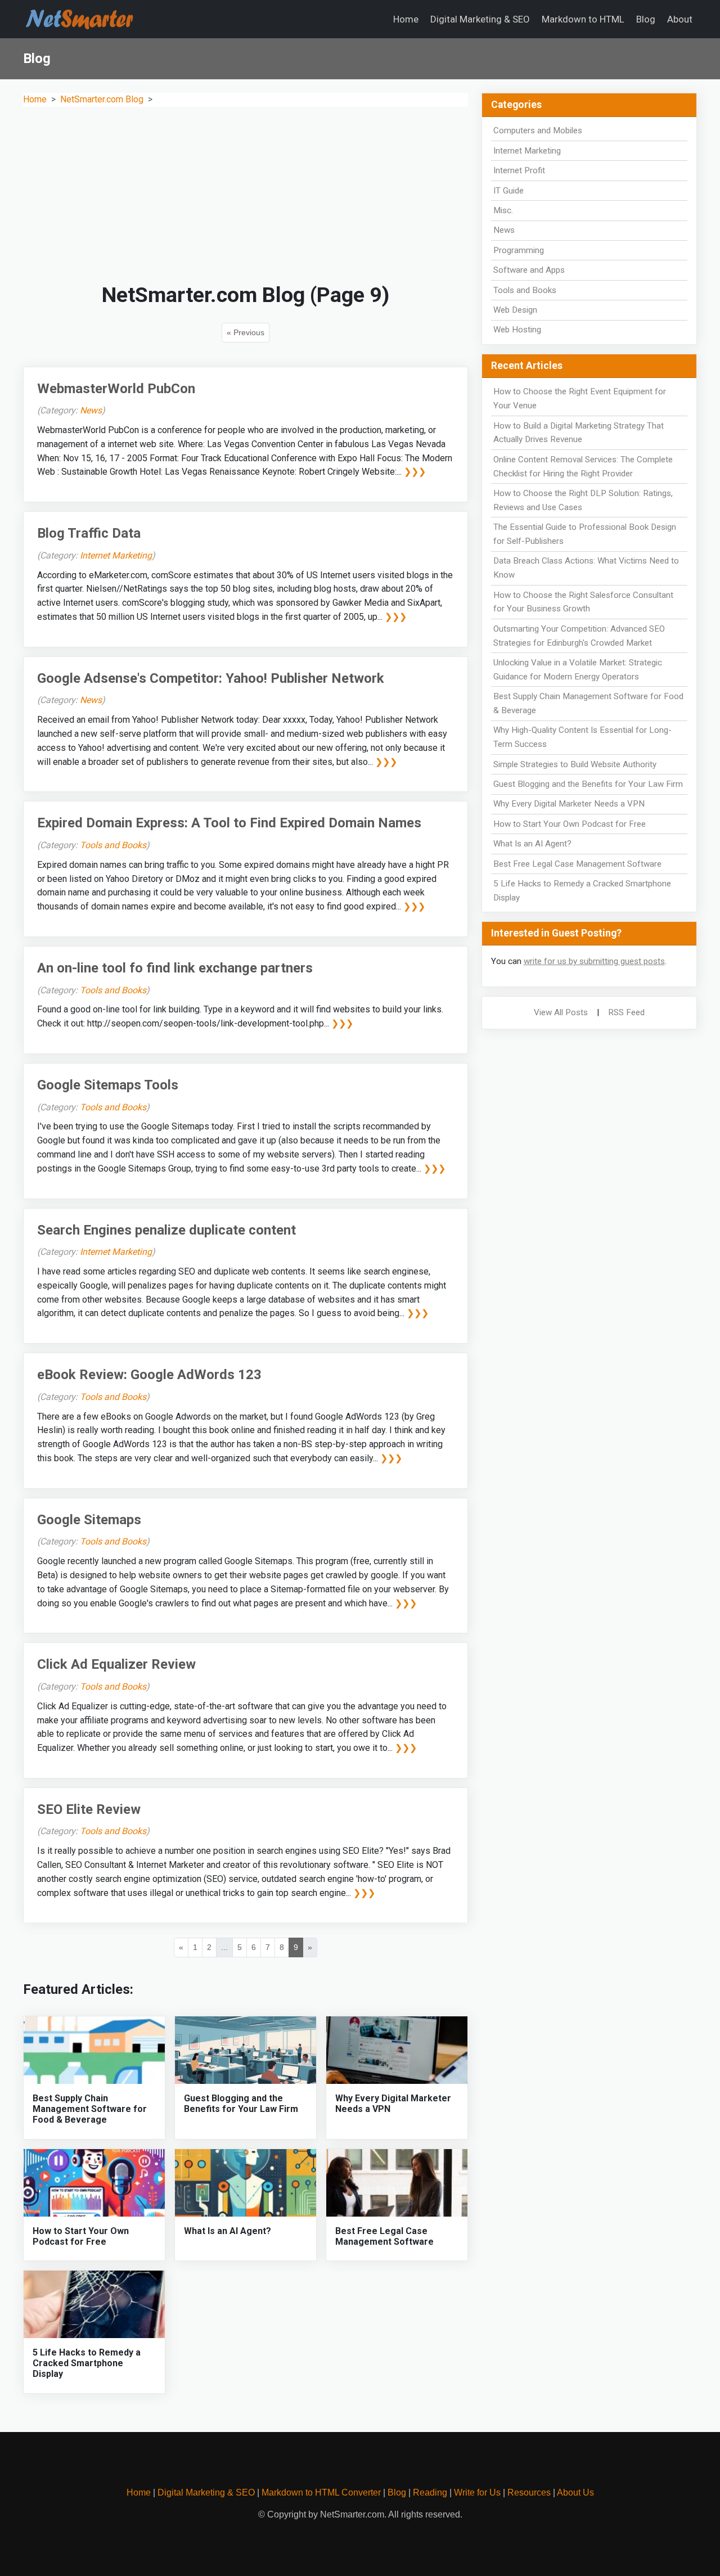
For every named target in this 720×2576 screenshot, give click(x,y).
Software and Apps (529, 270)
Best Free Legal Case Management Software (384, 2236)
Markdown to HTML (583, 19)
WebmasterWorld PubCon (116, 389)
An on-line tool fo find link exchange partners (175, 968)
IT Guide (508, 191)
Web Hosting (517, 330)
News (91, 410)
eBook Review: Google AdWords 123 (149, 1375)
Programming (519, 250)
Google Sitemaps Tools (108, 1085)
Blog (646, 19)
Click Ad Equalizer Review (116, 1664)
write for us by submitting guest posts (594, 961)
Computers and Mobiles (538, 130)
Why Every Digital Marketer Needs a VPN (569, 804)
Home (406, 19)
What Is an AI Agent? (228, 2231)
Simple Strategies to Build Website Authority (575, 764)
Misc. (503, 210)
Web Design (515, 310)
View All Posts (561, 1012)
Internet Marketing (116, 555)
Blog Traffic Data (89, 533)
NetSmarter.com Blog (102, 99)
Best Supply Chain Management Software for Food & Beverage (90, 2109)
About (680, 19)
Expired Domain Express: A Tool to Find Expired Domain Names (229, 823)
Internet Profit (519, 170)
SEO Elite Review (89, 1809)
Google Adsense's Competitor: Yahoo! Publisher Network (211, 678)
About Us (575, 2492)
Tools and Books (113, 845)
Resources (529, 2492)
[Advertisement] (246, 195)
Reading (430, 2492)
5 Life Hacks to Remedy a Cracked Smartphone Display (87, 2363)
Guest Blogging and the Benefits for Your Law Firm (241, 2104)
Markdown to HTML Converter (321, 2492)
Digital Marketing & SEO (480, 19)
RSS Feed (626, 1012)
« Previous (246, 332)
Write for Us (477, 2492)
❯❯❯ (415, 472)
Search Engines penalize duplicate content (166, 1230)
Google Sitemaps (89, 1520)
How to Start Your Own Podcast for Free (81, 2236)
